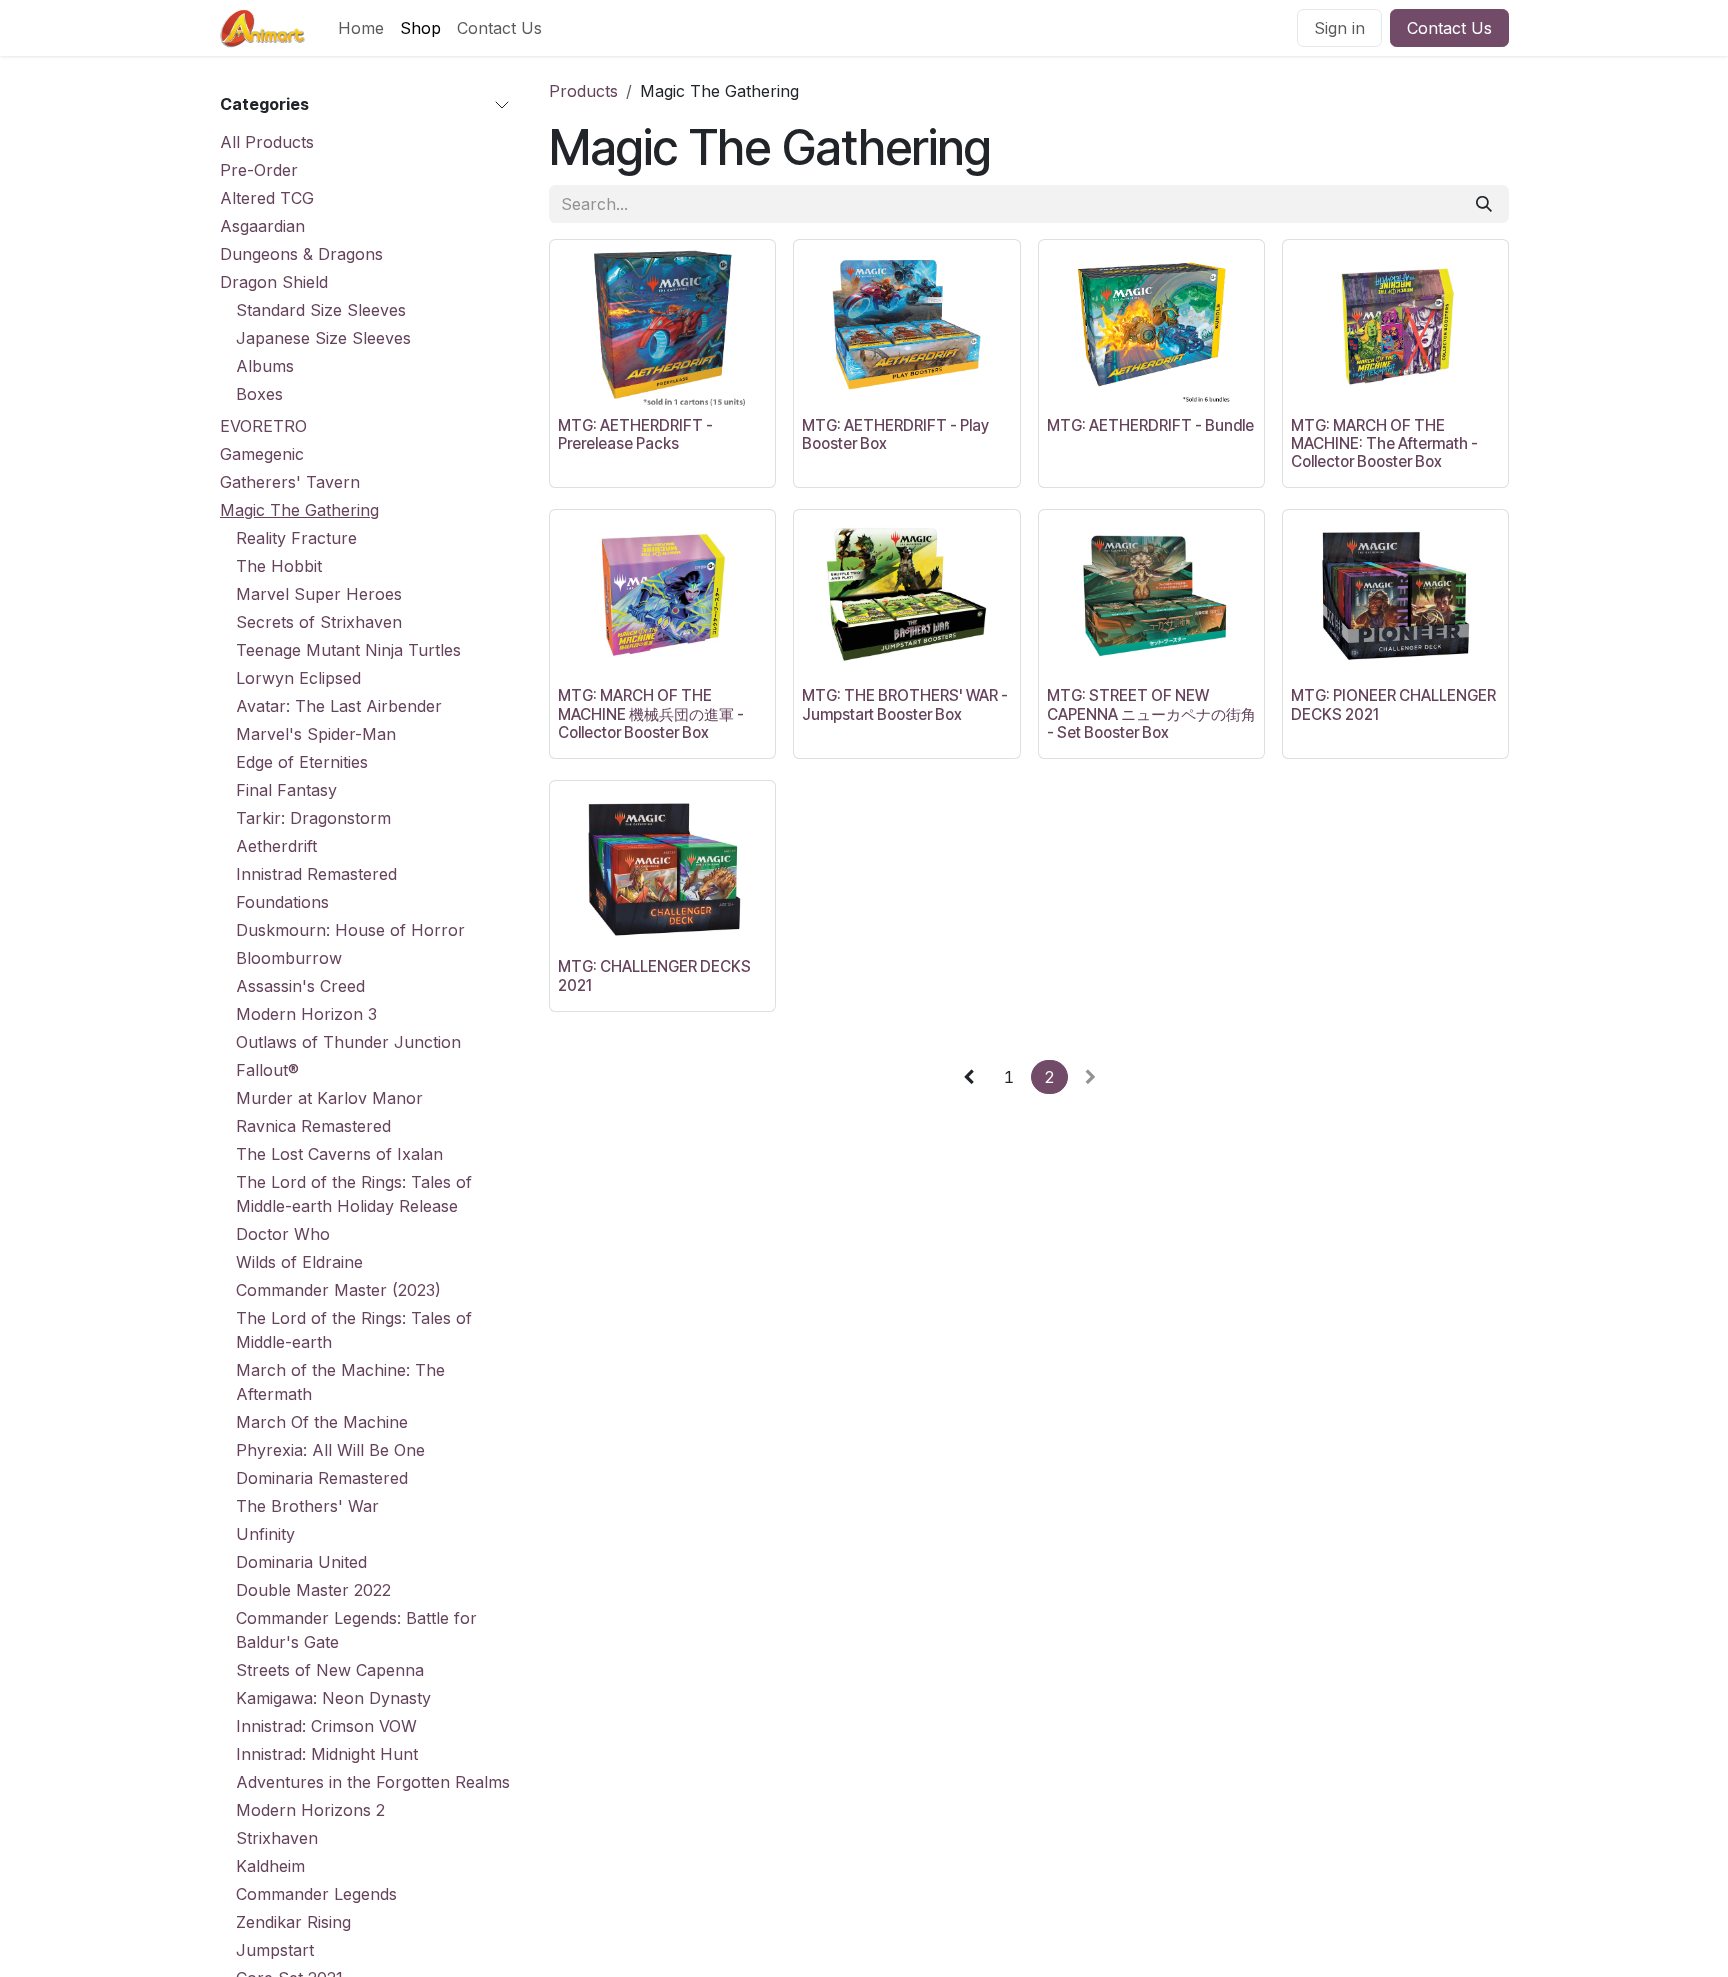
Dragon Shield (274, 282)
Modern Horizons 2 (310, 1810)
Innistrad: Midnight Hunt (327, 1754)
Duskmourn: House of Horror (350, 930)
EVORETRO (263, 426)
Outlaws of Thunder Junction (348, 1042)
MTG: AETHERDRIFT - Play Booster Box (895, 434)
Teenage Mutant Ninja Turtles (348, 650)
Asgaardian (262, 226)
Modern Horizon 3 (306, 1014)
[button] (581, 382)
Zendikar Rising (293, 1922)
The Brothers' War (307, 1506)
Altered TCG (267, 198)
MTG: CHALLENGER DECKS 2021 (654, 975)
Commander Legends (316, 1894)
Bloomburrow (289, 958)
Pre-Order (259, 170)
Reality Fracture (296, 538)
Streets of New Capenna (330, 1670)
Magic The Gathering (299, 510)
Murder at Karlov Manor (329, 1098)
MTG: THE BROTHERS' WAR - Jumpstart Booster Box (905, 704)
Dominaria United (301, 1562)
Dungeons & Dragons (301, 254)
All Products (267, 142)
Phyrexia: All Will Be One (330, 1450)
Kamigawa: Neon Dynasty (333, 1698)
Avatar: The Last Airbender (339, 706)
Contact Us (1449, 28)
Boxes (259, 394)
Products (583, 91)
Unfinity (265, 1534)
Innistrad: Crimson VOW (326, 1726)
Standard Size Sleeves (321, 310)
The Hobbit (279, 566)
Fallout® (267, 1070)
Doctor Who (283, 1234)
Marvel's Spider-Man (316, 734)
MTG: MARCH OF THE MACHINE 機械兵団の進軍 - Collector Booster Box (651, 713)
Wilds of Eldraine (299, 1262)
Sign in (1339, 28)
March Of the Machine (322, 1422)
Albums (265, 366)
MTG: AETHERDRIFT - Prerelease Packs (635, 434)
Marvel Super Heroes (319, 594)
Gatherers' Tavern (290, 482)
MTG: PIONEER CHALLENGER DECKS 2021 (1393, 704)
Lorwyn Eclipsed (298, 678)
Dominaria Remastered (322, 1478)
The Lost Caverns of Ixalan (339, 1154)
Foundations (282, 902)
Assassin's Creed (300, 986)
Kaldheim (270, 1866)
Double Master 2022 (313, 1590)
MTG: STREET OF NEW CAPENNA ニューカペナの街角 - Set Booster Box (1151, 713)
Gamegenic (262, 454)
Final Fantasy (286, 790)
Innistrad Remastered (316, 874)
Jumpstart (275, 1950)
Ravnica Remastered (313, 1126)
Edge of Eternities (302, 762)
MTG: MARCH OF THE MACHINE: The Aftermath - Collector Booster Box (1384, 443)
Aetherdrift (276, 846)
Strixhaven (277, 1838)
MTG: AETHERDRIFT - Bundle (1150, 425)
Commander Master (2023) (338, 1290)
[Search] (1484, 204)
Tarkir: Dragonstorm (313, 818)
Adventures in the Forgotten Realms (373, 1782)
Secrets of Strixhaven (319, 622)
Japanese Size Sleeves (323, 338)
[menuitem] (361, 28)
